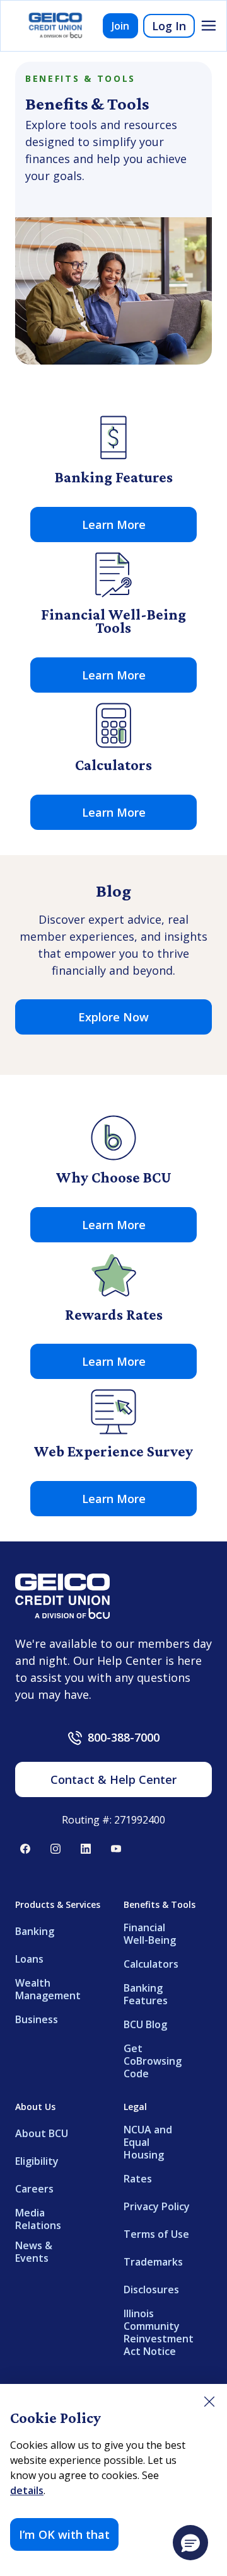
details (27, 2490)
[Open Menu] (209, 26)
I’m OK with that (64, 2534)
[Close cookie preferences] (209, 2402)
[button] (190, 2543)
